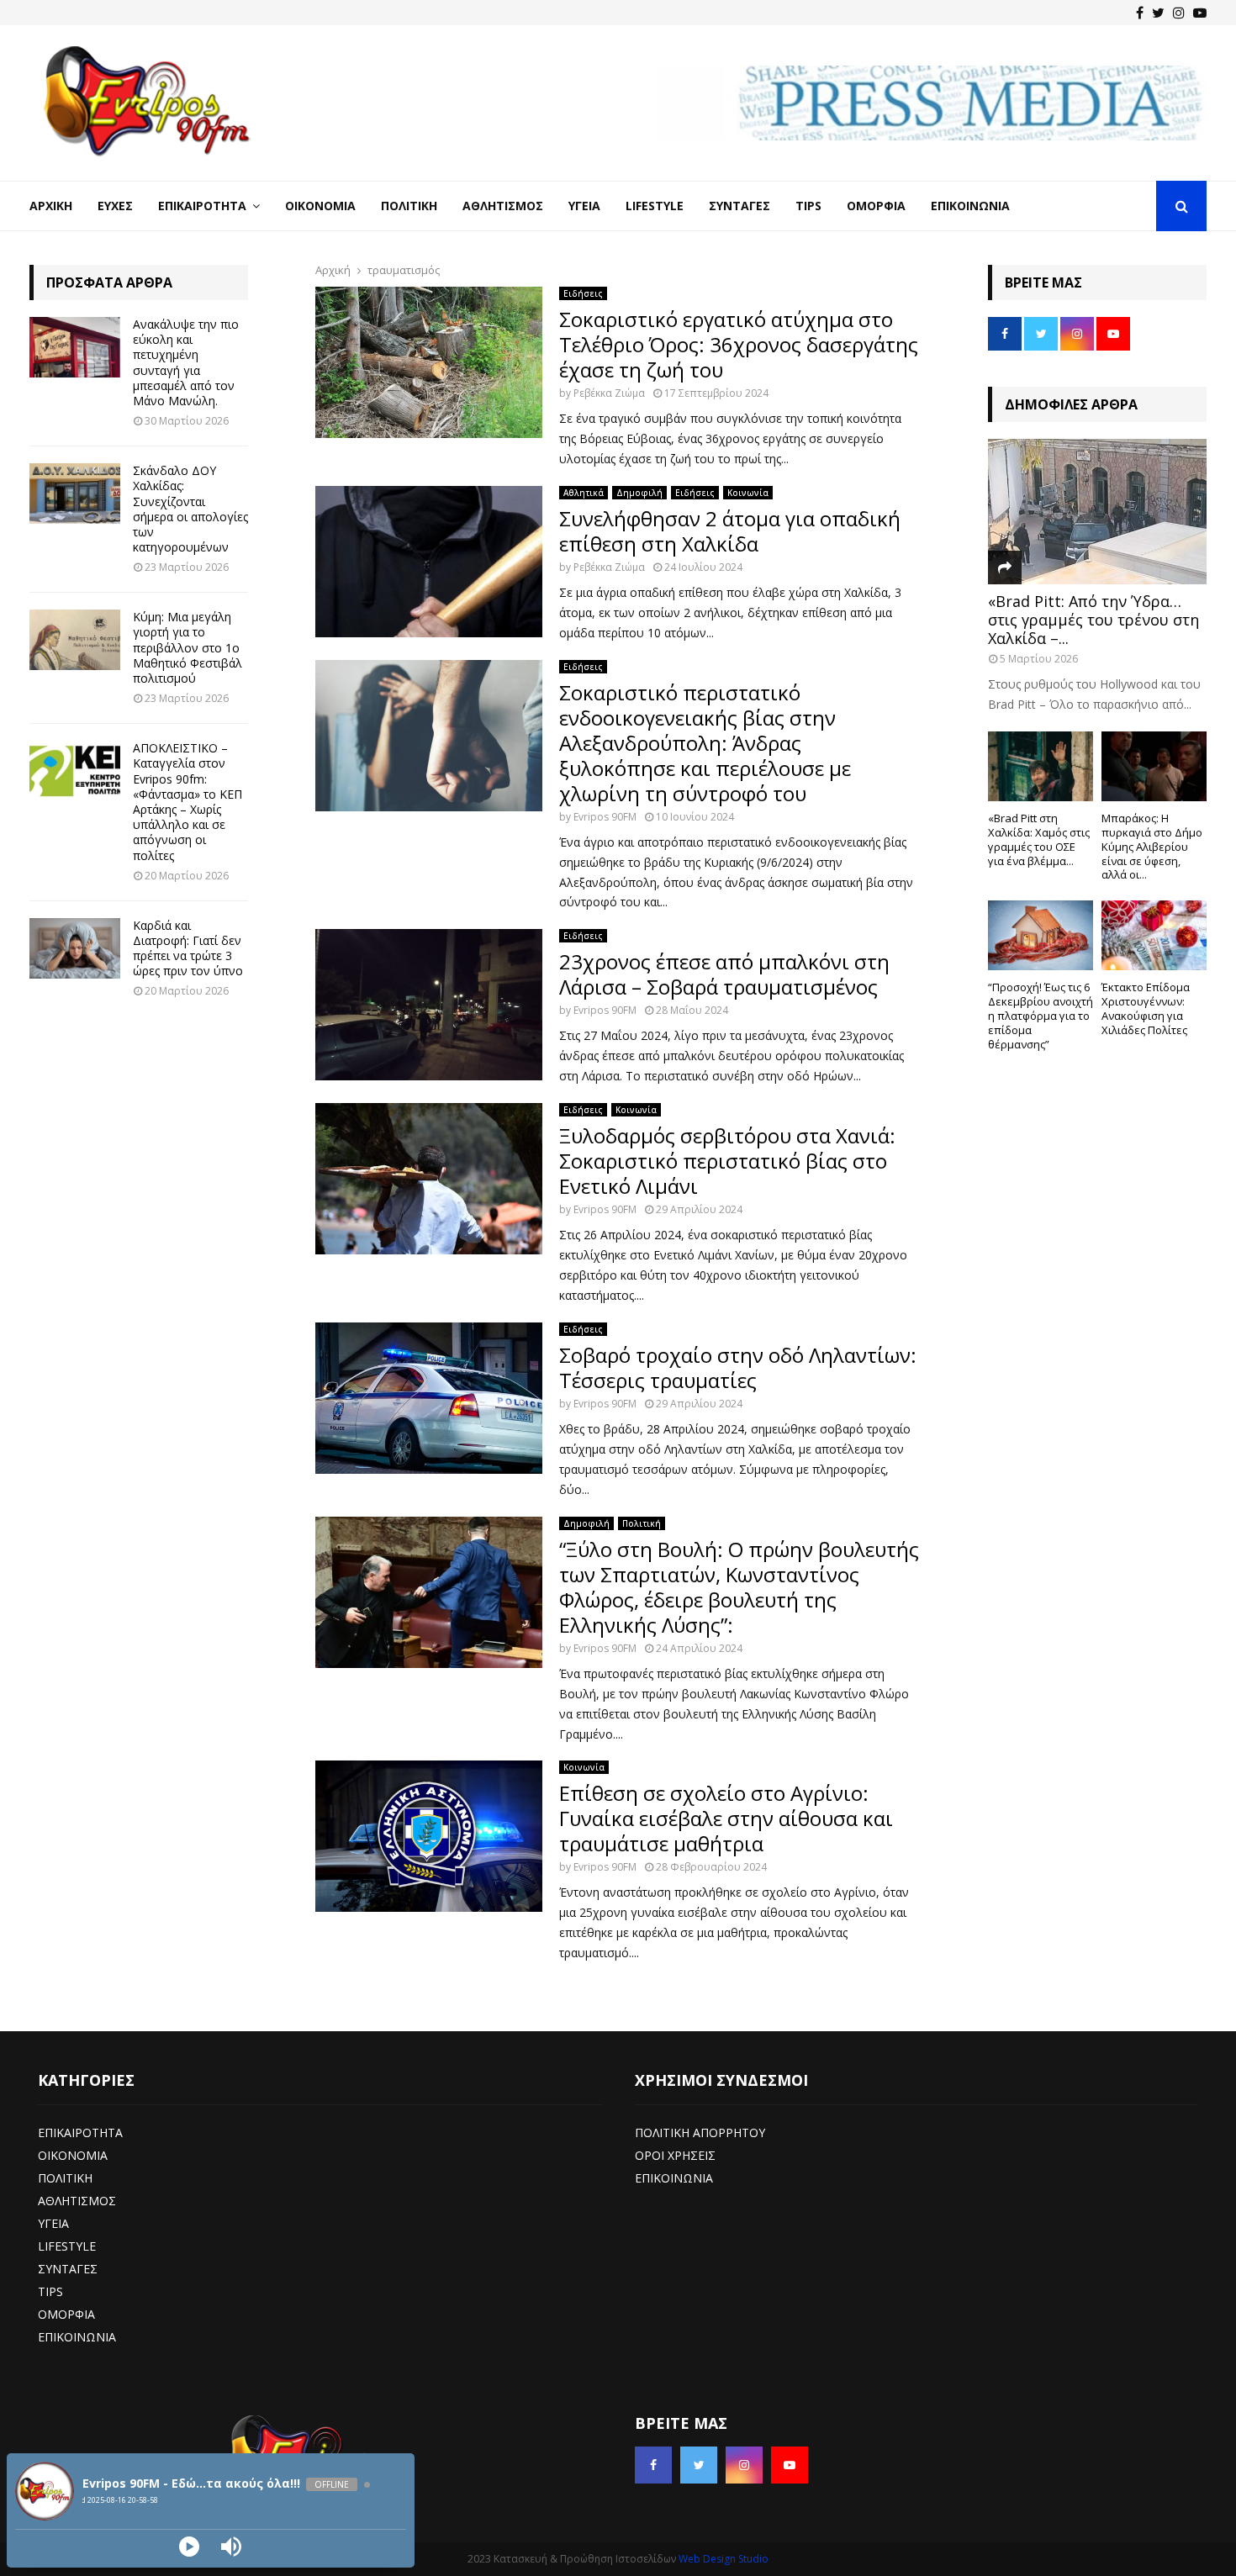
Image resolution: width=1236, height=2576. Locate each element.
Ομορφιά (876, 206)
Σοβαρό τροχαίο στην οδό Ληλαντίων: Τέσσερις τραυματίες (738, 1367)
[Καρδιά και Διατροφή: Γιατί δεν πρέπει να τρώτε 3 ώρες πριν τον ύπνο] (75, 948)
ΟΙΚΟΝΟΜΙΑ (73, 2155)
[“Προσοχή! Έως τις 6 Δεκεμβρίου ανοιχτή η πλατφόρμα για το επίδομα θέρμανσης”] (1041, 935)
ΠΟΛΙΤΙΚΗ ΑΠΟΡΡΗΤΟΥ (700, 2133)
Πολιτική (409, 206)
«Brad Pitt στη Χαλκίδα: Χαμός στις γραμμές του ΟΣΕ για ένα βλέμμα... (1039, 839)
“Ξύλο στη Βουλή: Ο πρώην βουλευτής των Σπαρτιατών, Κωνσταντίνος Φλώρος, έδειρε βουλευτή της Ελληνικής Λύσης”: (739, 1587)
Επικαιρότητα (202, 206)
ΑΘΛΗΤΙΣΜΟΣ (77, 2201)
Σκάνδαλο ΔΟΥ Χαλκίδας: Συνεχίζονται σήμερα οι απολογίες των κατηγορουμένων (190, 509)
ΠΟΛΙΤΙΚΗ (65, 2178)
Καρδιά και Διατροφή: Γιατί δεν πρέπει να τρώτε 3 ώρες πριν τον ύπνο (188, 948)
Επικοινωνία (970, 206)
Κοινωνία (748, 493)
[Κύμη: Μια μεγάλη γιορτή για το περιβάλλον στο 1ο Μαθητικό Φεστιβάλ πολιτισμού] (75, 640)
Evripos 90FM (605, 817)
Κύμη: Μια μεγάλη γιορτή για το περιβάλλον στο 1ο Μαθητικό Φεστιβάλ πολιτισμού (188, 647)
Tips (808, 206)
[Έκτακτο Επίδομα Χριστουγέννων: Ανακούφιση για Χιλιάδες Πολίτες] (1154, 935)
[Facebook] (1140, 13)
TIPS (50, 2291)
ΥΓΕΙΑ (53, 2223)
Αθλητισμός (503, 206)
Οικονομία (320, 206)
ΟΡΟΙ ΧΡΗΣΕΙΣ (675, 2155)
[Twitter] (1158, 13)
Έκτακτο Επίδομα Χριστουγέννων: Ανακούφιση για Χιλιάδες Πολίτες (1146, 1008)
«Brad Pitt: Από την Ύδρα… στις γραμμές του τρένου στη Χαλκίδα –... (1093, 619)
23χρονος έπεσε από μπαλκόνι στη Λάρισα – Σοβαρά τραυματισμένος (724, 974)
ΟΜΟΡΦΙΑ (66, 2314)
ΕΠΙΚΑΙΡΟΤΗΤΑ (80, 2133)
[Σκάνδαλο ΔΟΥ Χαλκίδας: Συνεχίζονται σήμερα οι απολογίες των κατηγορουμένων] (75, 494)
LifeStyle (655, 206)
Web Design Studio (724, 2559)
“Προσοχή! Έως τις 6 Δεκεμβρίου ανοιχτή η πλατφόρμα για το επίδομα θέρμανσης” (1041, 1015)
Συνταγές (739, 206)
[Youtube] (1200, 13)
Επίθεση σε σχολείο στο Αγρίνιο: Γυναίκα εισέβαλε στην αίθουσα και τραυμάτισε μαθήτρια (726, 1818)
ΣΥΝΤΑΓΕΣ (68, 2269)
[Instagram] (1179, 13)
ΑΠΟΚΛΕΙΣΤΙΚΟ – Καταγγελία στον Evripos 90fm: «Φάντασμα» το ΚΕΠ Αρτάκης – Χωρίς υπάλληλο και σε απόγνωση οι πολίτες (188, 801)
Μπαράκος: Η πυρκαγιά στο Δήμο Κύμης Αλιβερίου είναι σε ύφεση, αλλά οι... (1152, 846)
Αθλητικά (584, 493)
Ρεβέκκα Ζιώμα (609, 393)
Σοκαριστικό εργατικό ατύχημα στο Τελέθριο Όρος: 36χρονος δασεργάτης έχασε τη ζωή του (739, 344)
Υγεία (584, 206)
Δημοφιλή (639, 493)
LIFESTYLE (67, 2246)
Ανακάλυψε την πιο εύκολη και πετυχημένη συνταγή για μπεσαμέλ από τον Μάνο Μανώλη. (186, 362)
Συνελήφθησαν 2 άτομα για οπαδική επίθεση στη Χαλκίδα (730, 531)
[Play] (189, 2547)
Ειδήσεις (583, 293)
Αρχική (51, 206)
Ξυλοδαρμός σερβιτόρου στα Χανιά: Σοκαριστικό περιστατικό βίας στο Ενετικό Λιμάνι (727, 1161)
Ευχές (115, 206)
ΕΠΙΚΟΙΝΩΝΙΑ (77, 2337)
